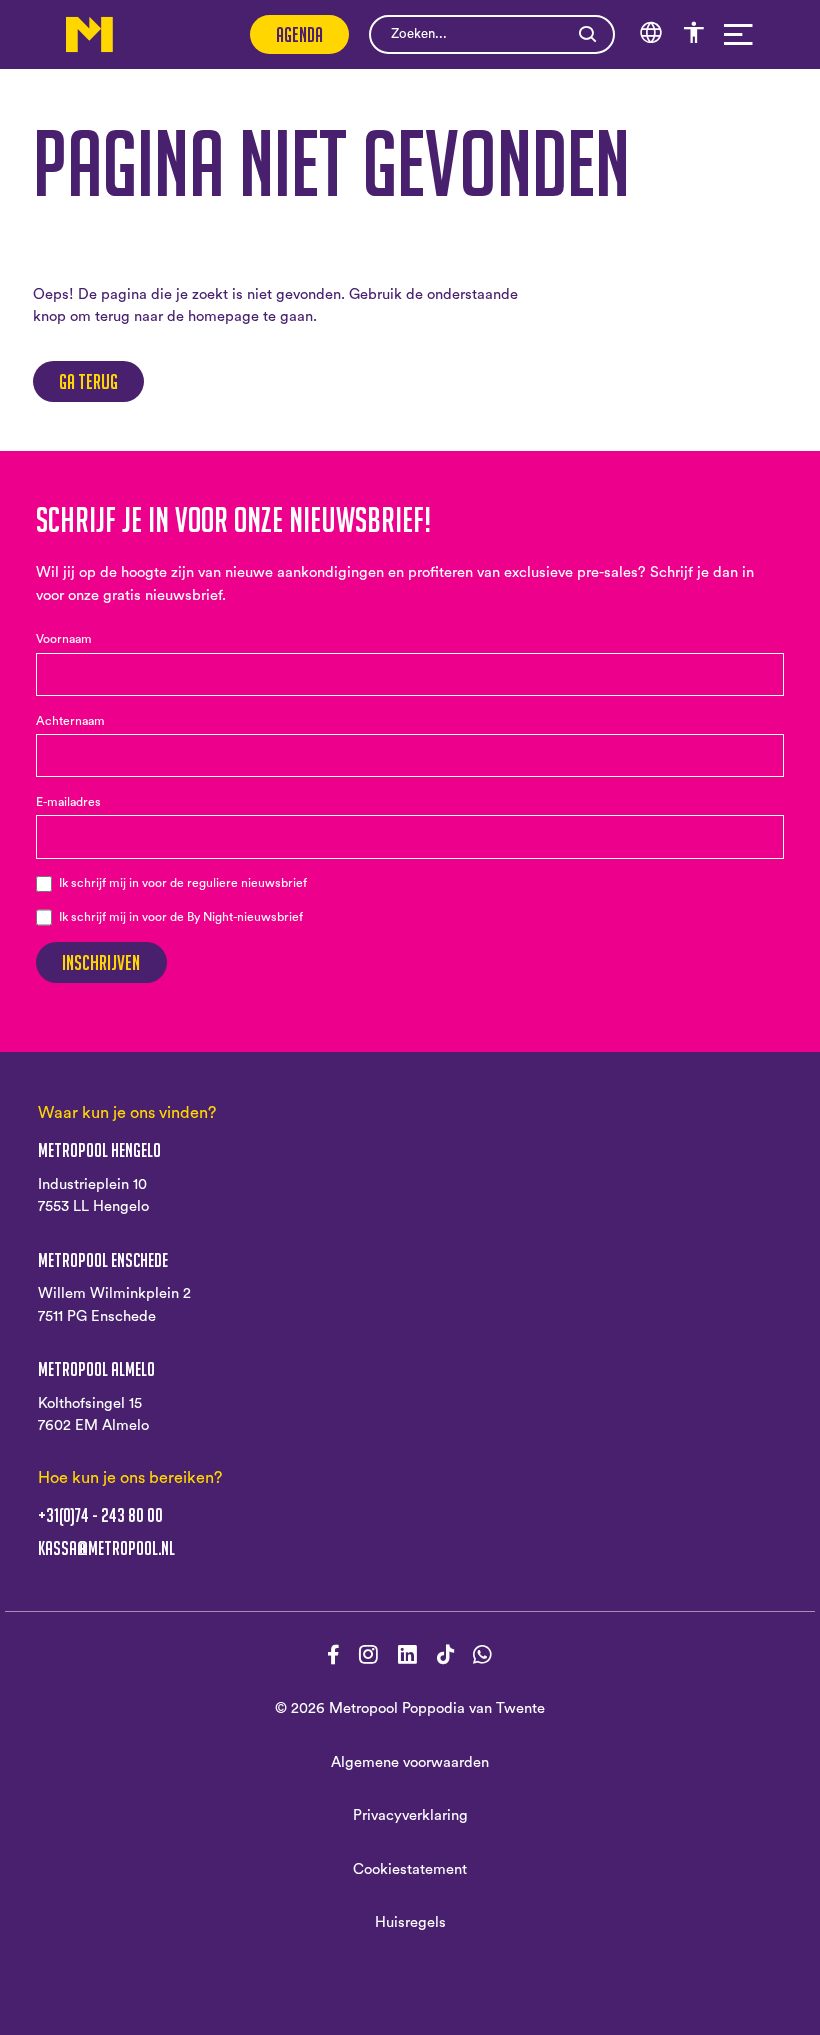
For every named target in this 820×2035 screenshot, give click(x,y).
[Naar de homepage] (89, 35)
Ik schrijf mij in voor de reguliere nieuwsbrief (183, 883)
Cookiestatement (410, 1869)
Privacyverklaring (410, 1815)
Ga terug (88, 381)
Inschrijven (101, 962)
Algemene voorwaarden (410, 1762)
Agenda (299, 34)
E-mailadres (68, 802)
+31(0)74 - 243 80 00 (100, 1516)
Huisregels (410, 1922)
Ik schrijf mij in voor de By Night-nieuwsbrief (181, 917)
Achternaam (70, 721)
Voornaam (64, 639)
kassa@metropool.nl (106, 1549)
